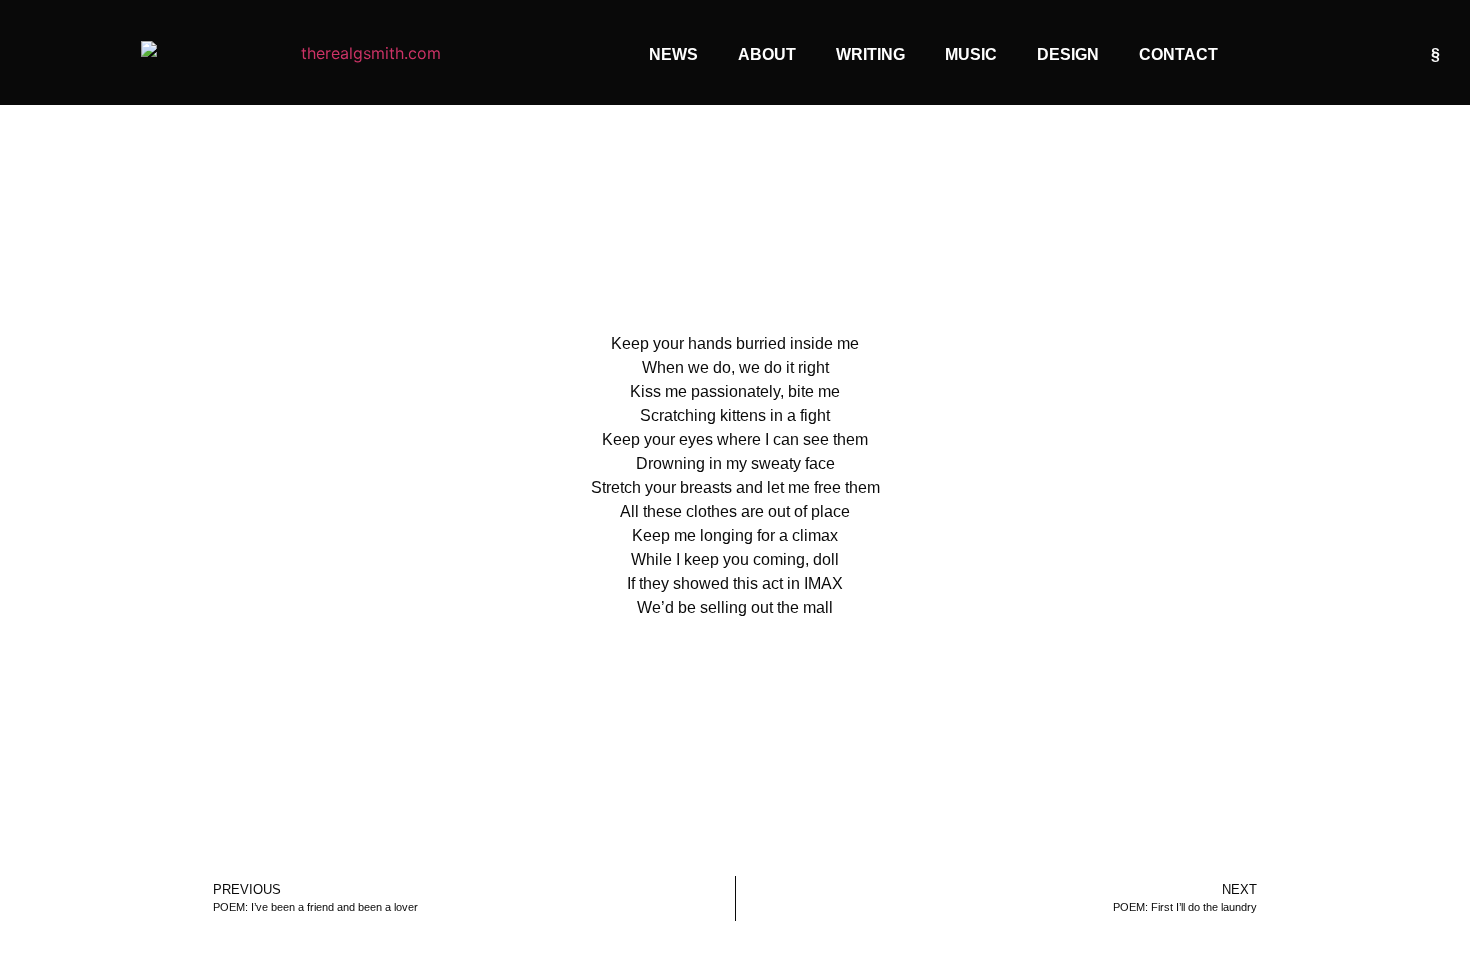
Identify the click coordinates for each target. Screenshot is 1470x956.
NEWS (673, 54)
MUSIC (971, 54)
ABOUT (767, 54)
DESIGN (1068, 54)
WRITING (870, 54)
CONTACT (1178, 54)
